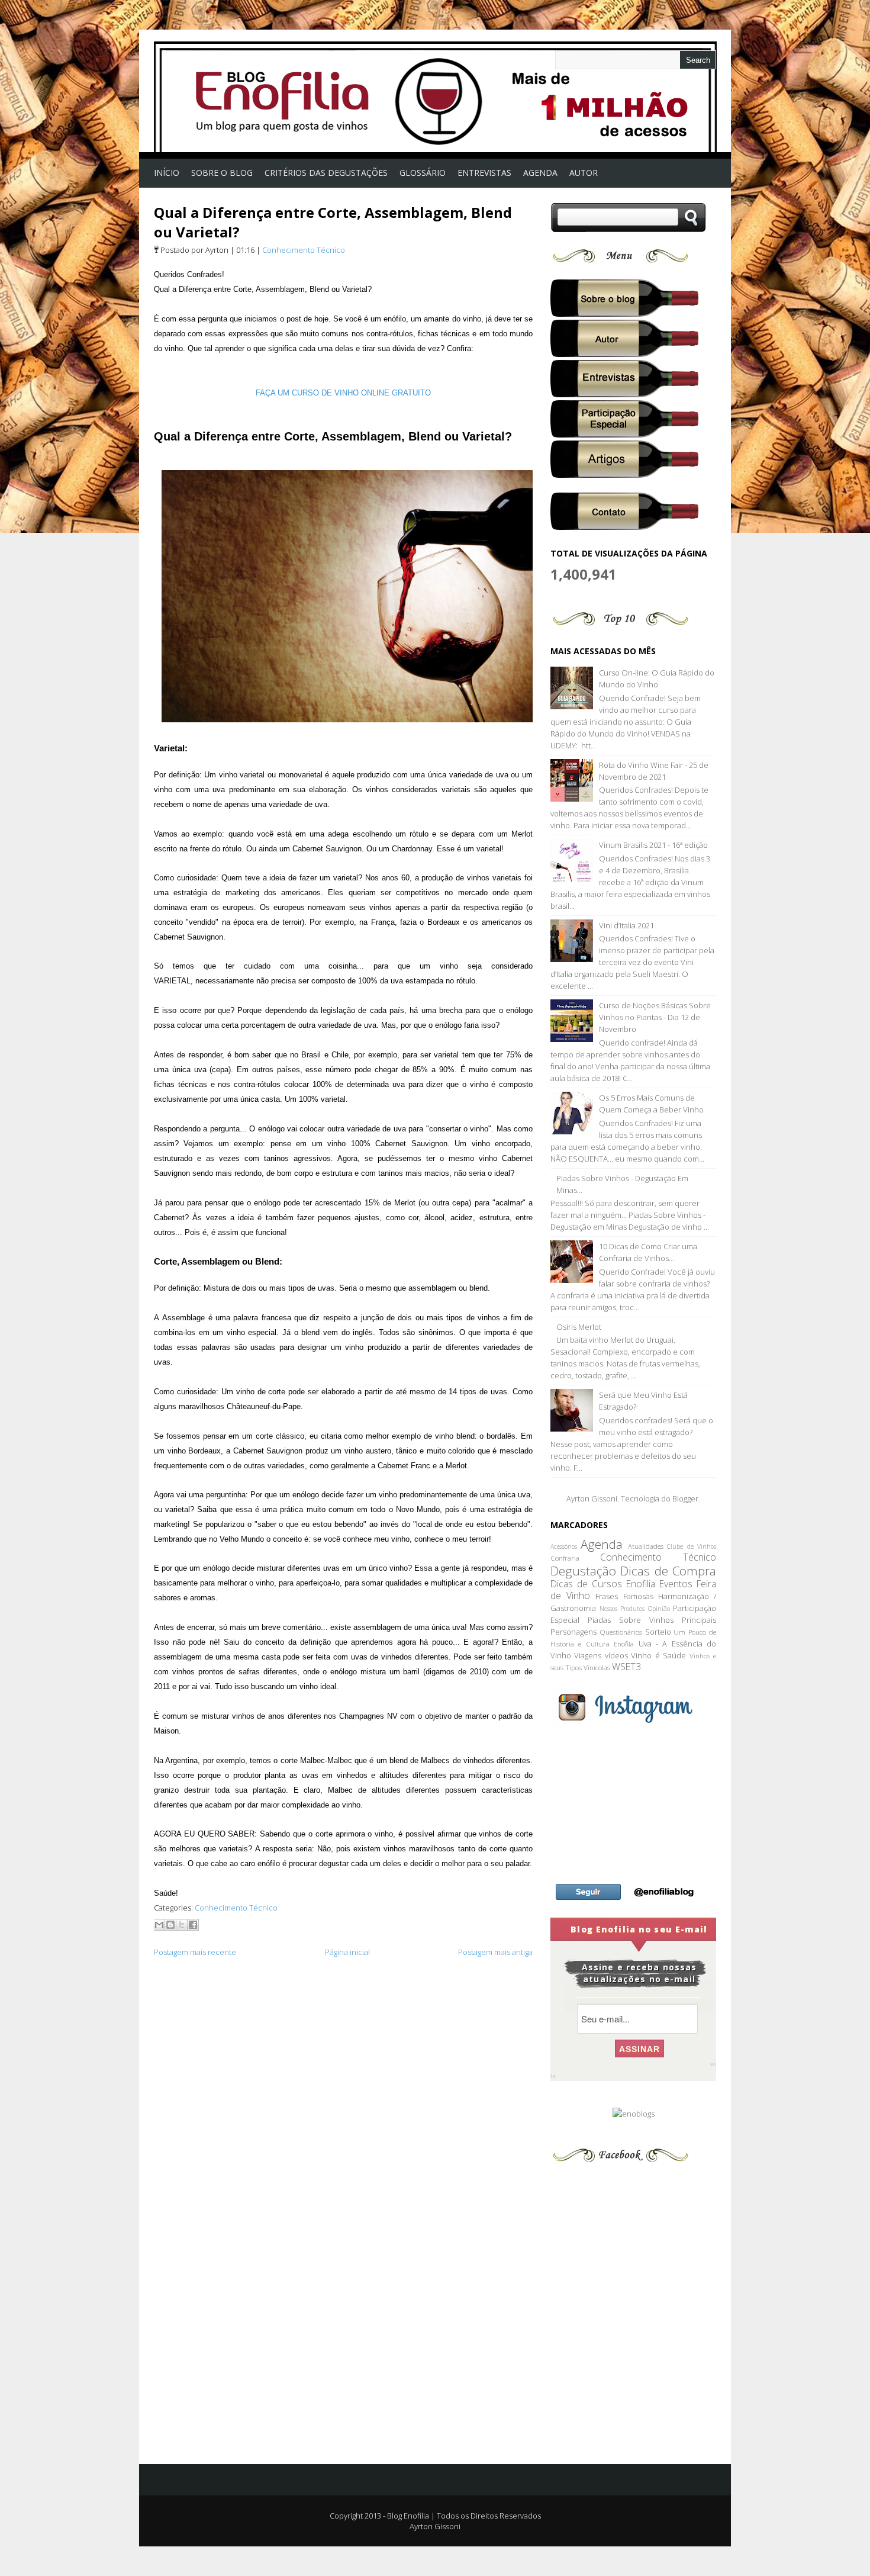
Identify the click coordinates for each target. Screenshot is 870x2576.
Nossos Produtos (622, 1609)
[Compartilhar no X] (182, 1925)
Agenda (602, 1544)
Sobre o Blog (222, 173)
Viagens (588, 1655)
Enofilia (641, 1584)
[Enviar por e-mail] (159, 1925)
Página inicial (347, 1952)
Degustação (583, 1571)
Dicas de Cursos (586, 1584)
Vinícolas (597, 1667)
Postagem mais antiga (495, 1952)
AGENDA (540, 173)
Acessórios (564, 1546)
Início (167, 173)
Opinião (659, 1609)
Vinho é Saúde (658, 1655)
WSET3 (626, 1667)
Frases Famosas (624, 1596)
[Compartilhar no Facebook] (193, 1925)
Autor (584, 173)
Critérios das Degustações (326, 173)
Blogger (685, 1498)
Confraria (565, 1558)
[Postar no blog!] (170, 1925)
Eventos (676, 1584)
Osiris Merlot (579, 1327)
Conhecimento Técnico (304, 250)
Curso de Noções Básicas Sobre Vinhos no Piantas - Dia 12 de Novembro (655, 1017)
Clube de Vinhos (692, 1546)
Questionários (621, 1632)
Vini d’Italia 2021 (626, 925)
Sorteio (658, 1632)
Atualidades (646, 1546)
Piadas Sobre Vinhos (631, 1620)
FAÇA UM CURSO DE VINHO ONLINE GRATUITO (343, 393)
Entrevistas (484, 173)
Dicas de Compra (668, 1571)
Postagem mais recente (195, 1952)
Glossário (423, 173)
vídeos (616, 1655)
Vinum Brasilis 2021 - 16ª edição (653, 845)
